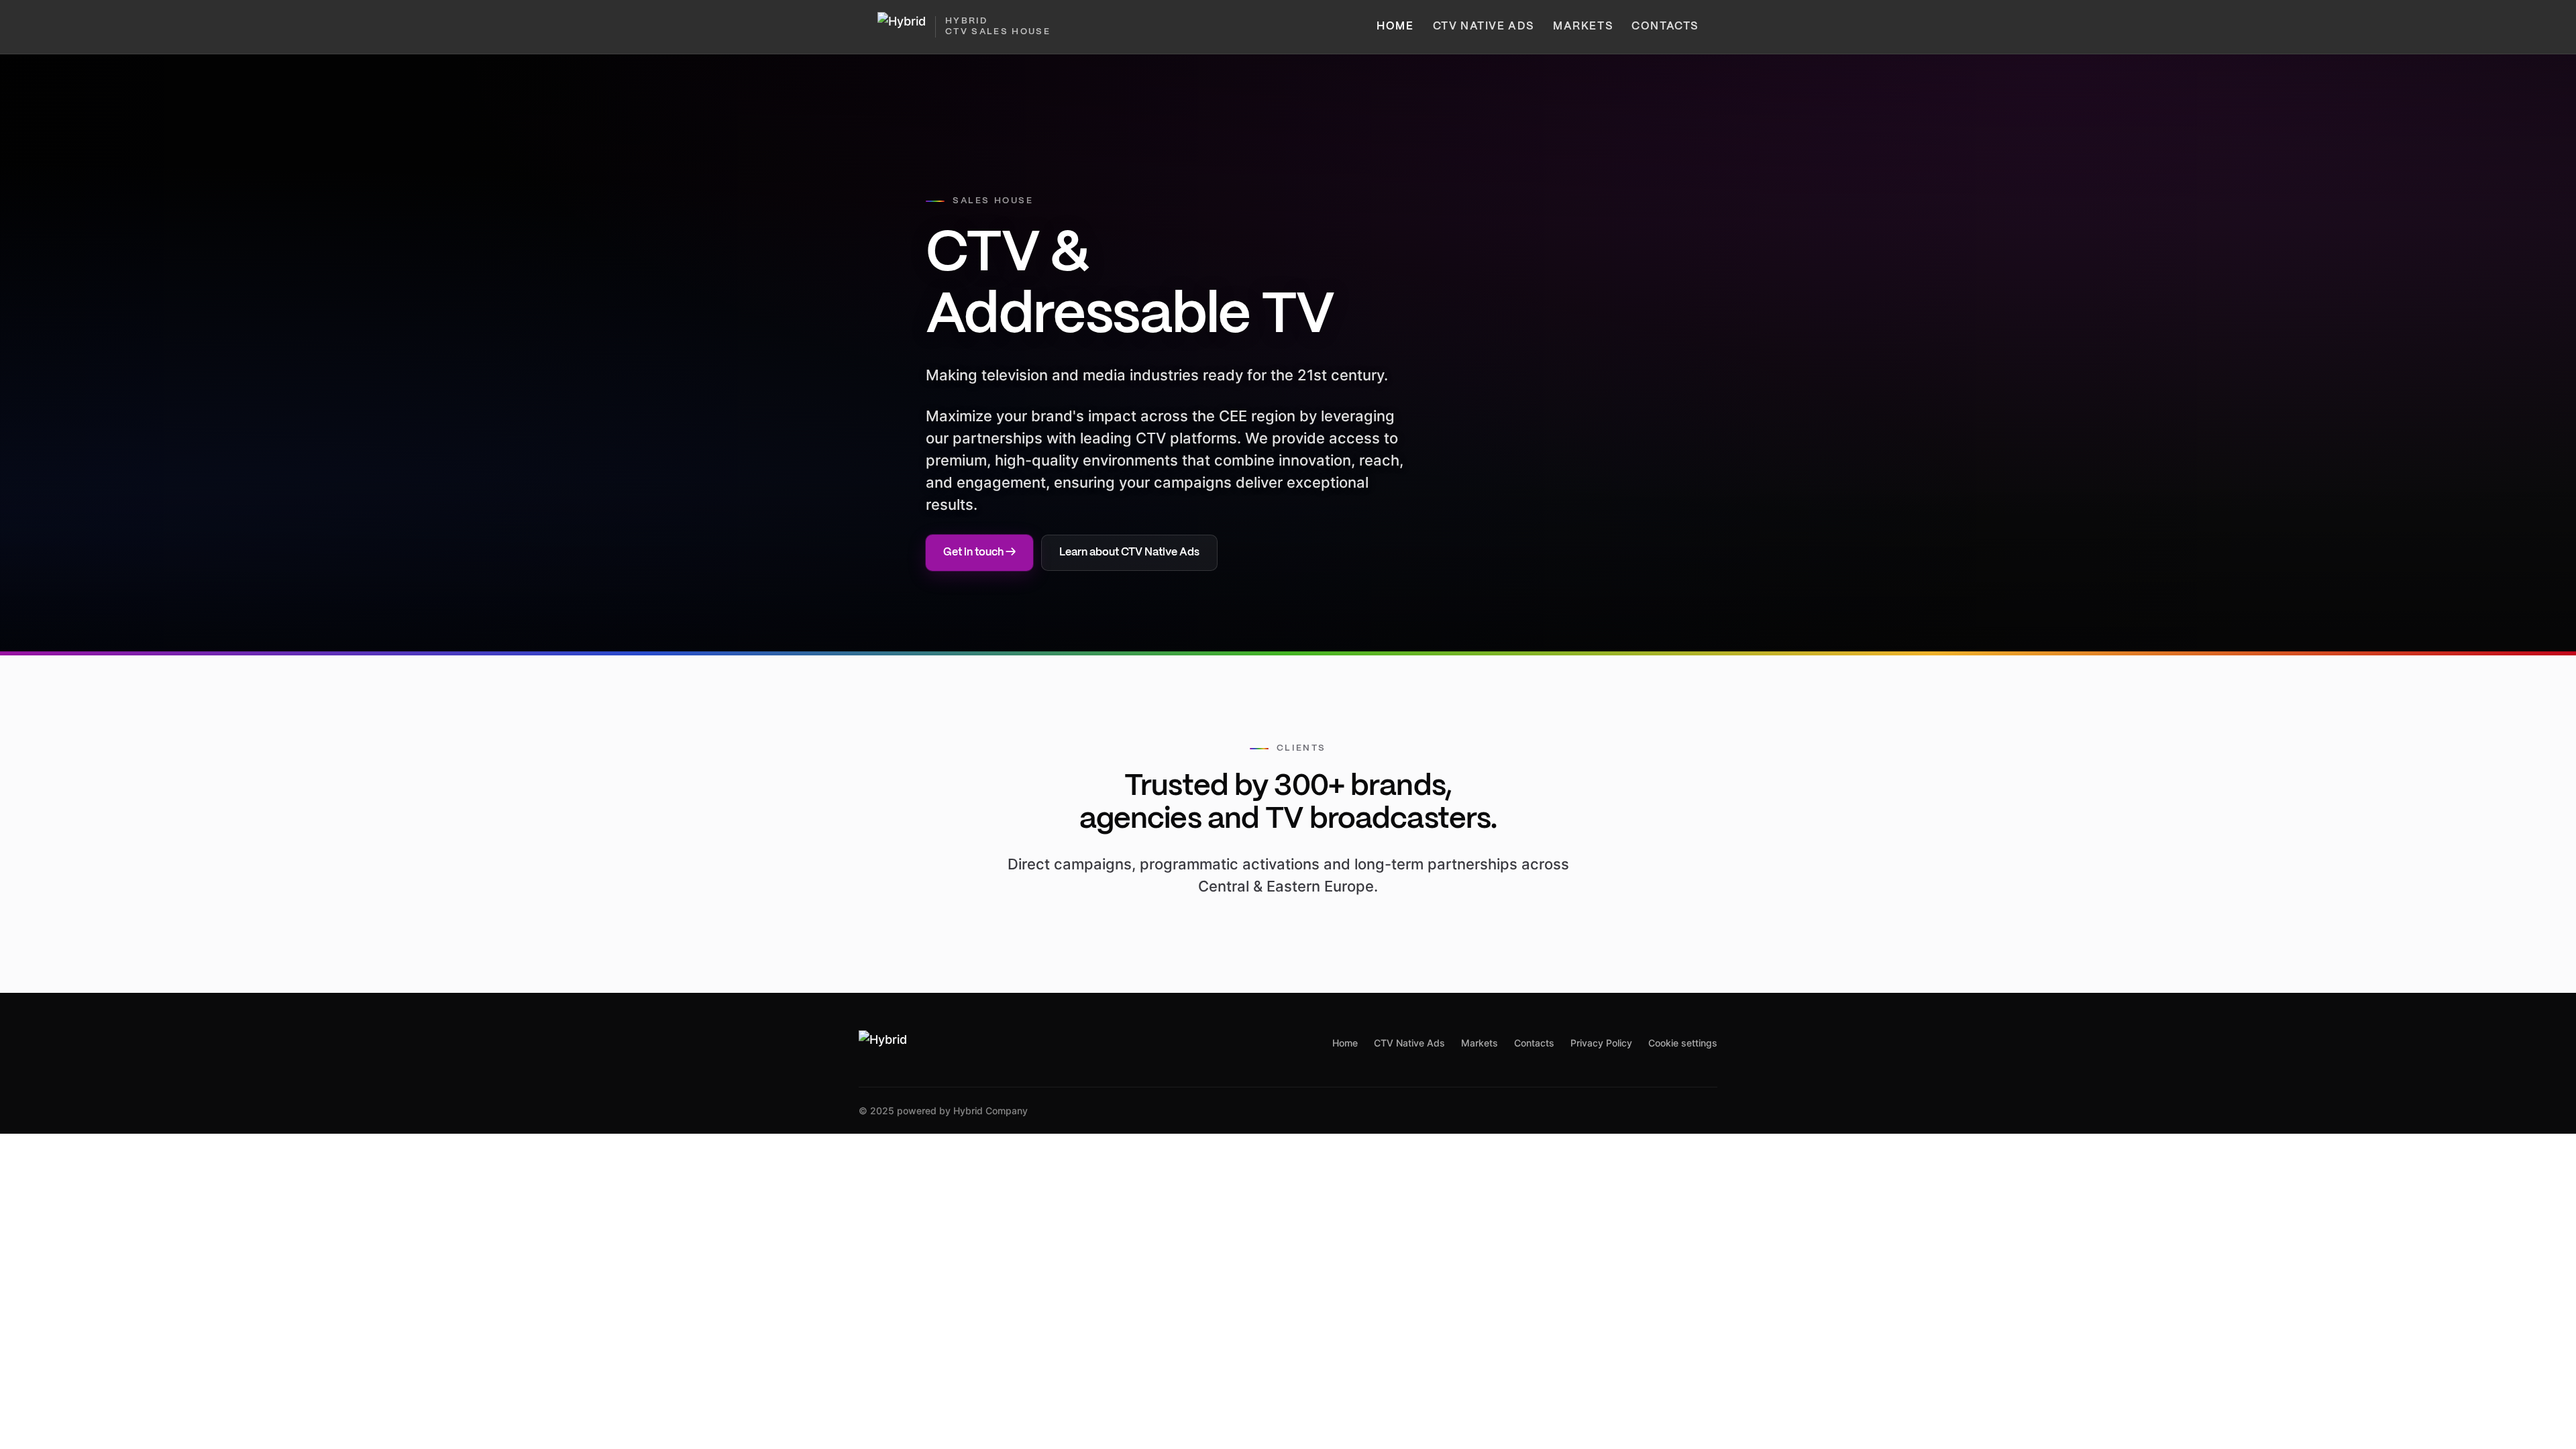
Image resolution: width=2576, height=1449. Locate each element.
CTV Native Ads (1484, 26)
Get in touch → (979, 552)
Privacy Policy (1601, 1043)
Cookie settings (1683, 1043)
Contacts (1665, 26)
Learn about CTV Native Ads (1129, 552)
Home (1395, 26)
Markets (1583, 26)
